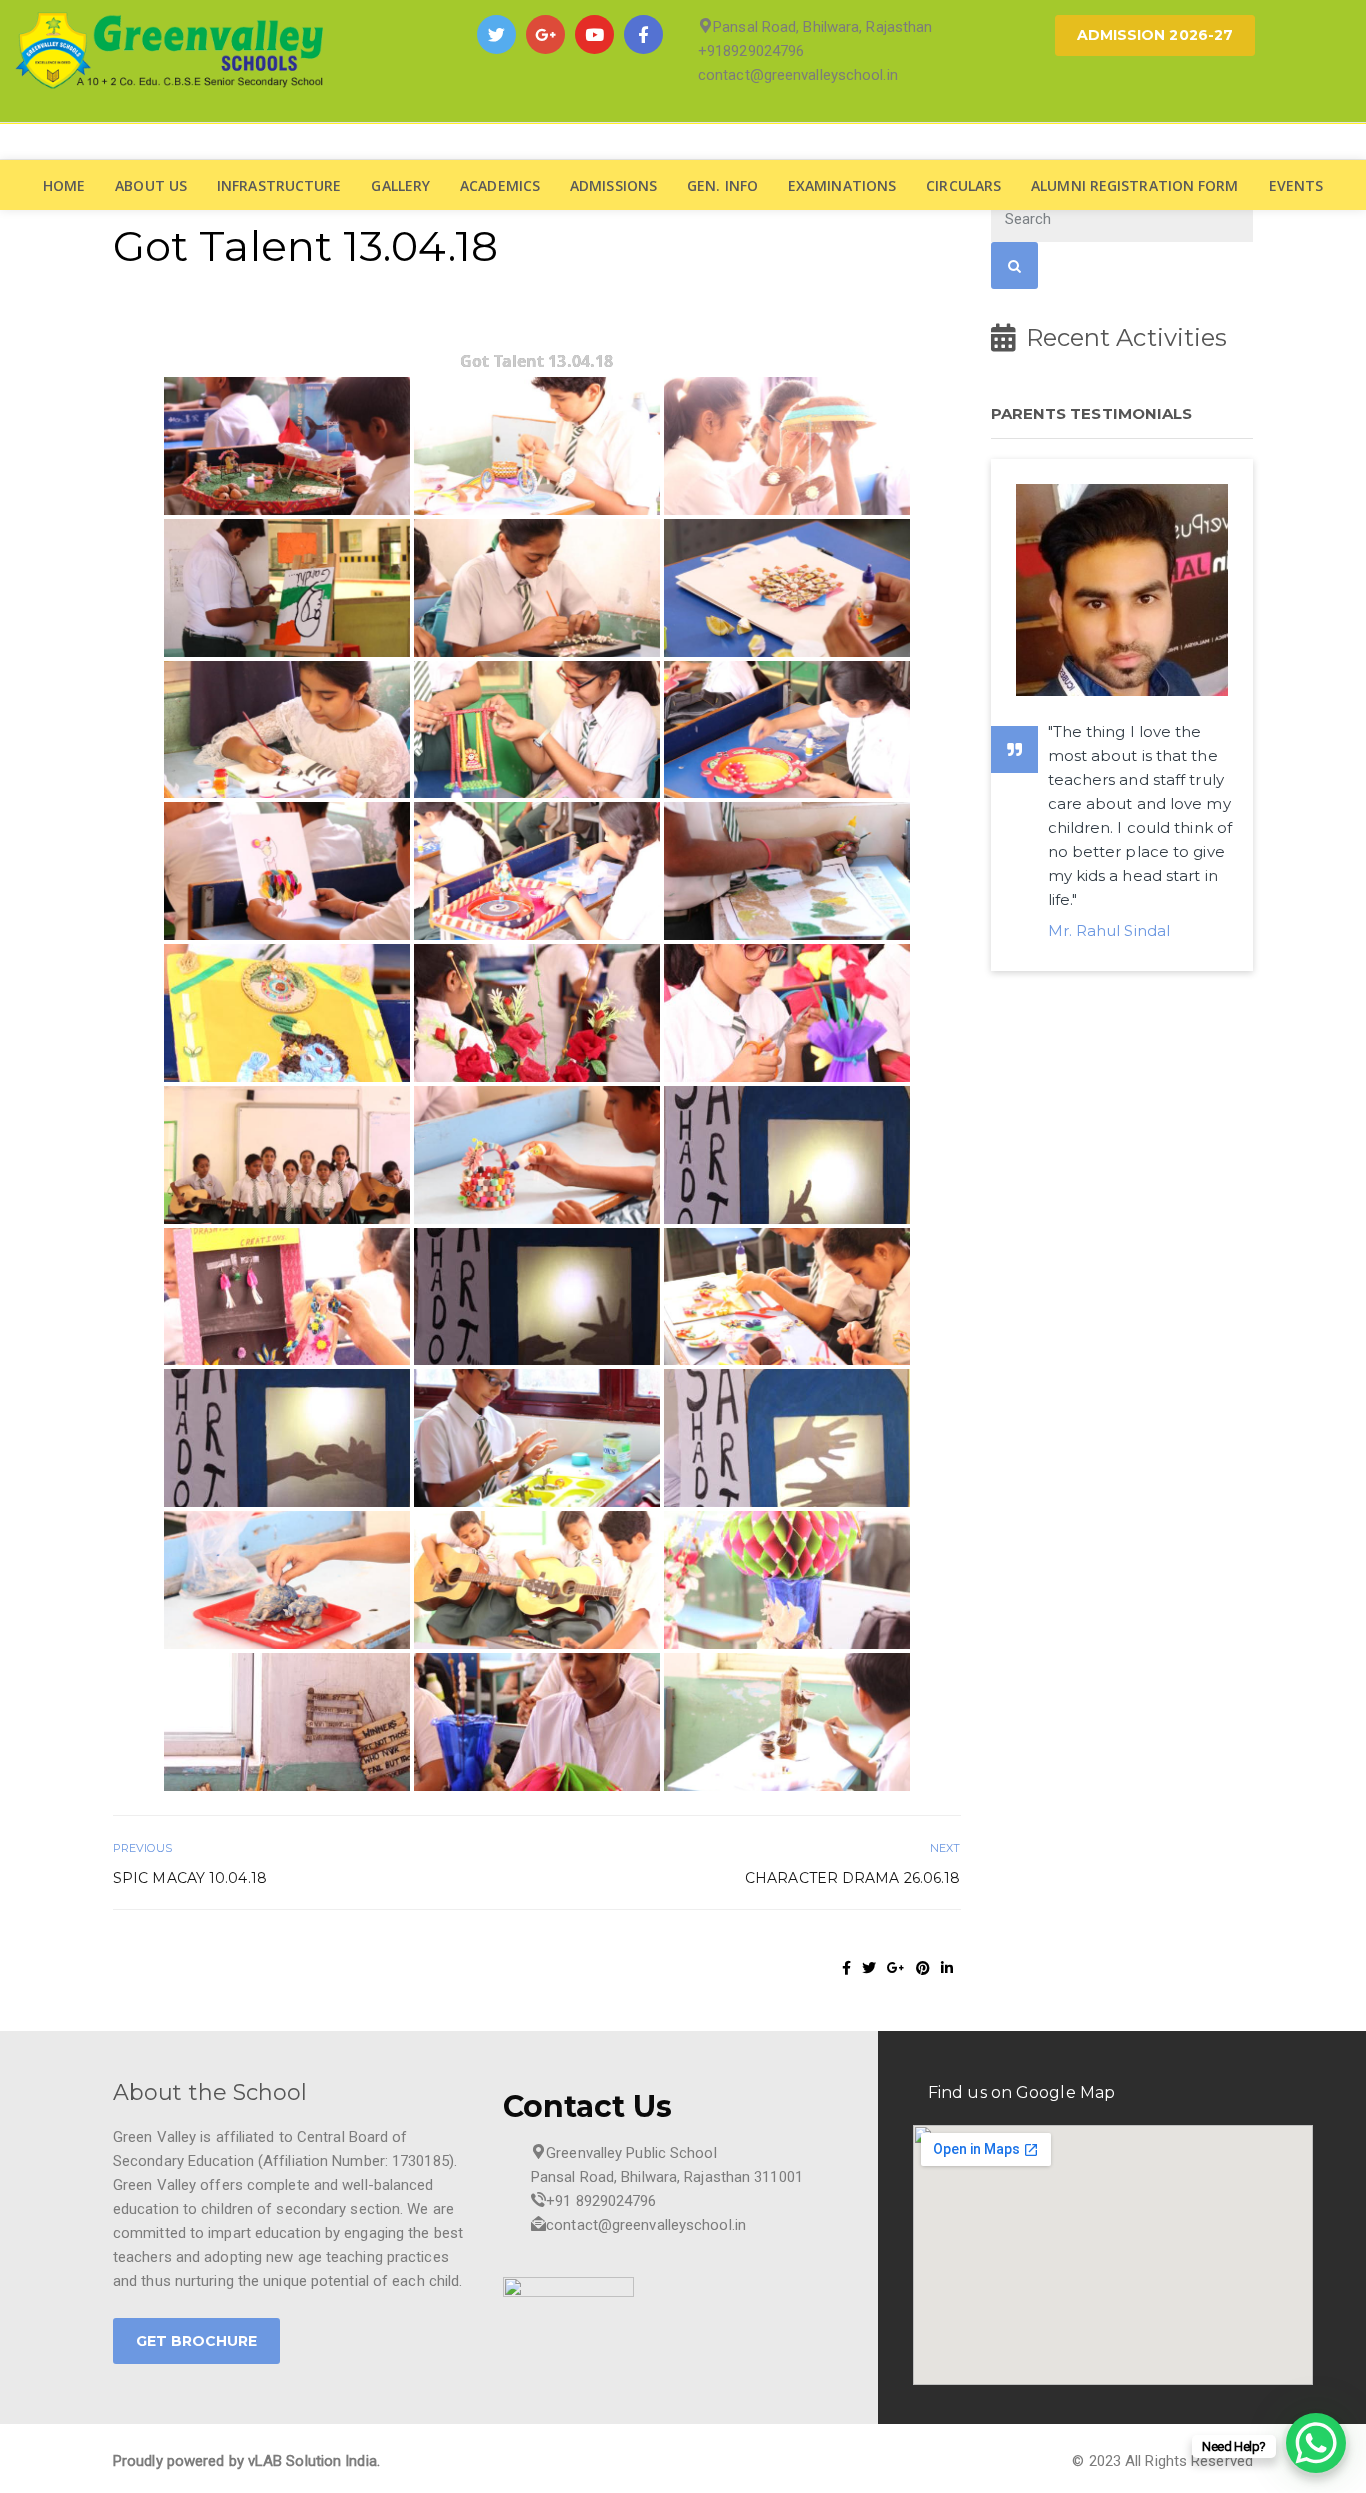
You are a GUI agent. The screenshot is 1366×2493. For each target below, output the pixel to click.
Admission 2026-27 (1155, 35)
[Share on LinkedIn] (947, 1968)
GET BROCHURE (196, 2341)
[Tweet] (869, 1968)
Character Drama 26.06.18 (852, 1878)
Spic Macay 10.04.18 (190, 1878)
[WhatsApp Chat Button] (1316, 2443)
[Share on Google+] (896, 1968)
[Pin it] (923, 1968)
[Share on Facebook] (846, 1968)
